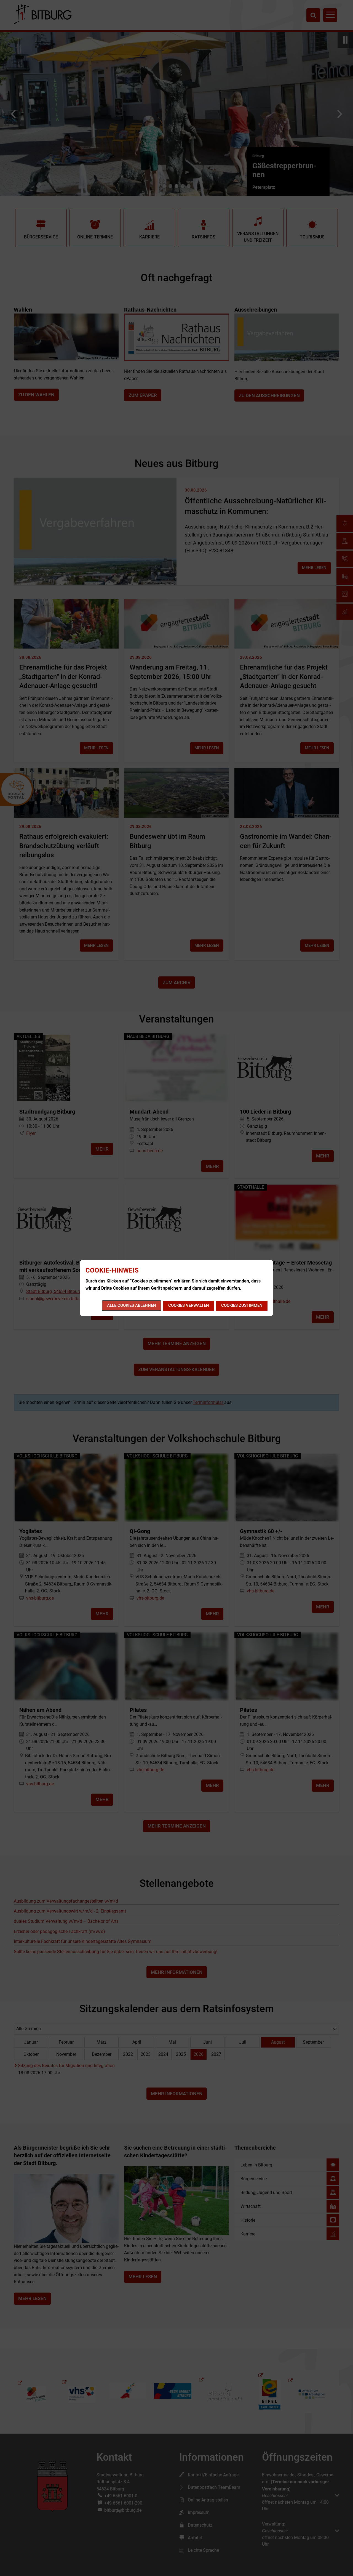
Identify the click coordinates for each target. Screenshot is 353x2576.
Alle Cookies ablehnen (132, 1305)
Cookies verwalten (189, 1305)
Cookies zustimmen (242, 1305)
